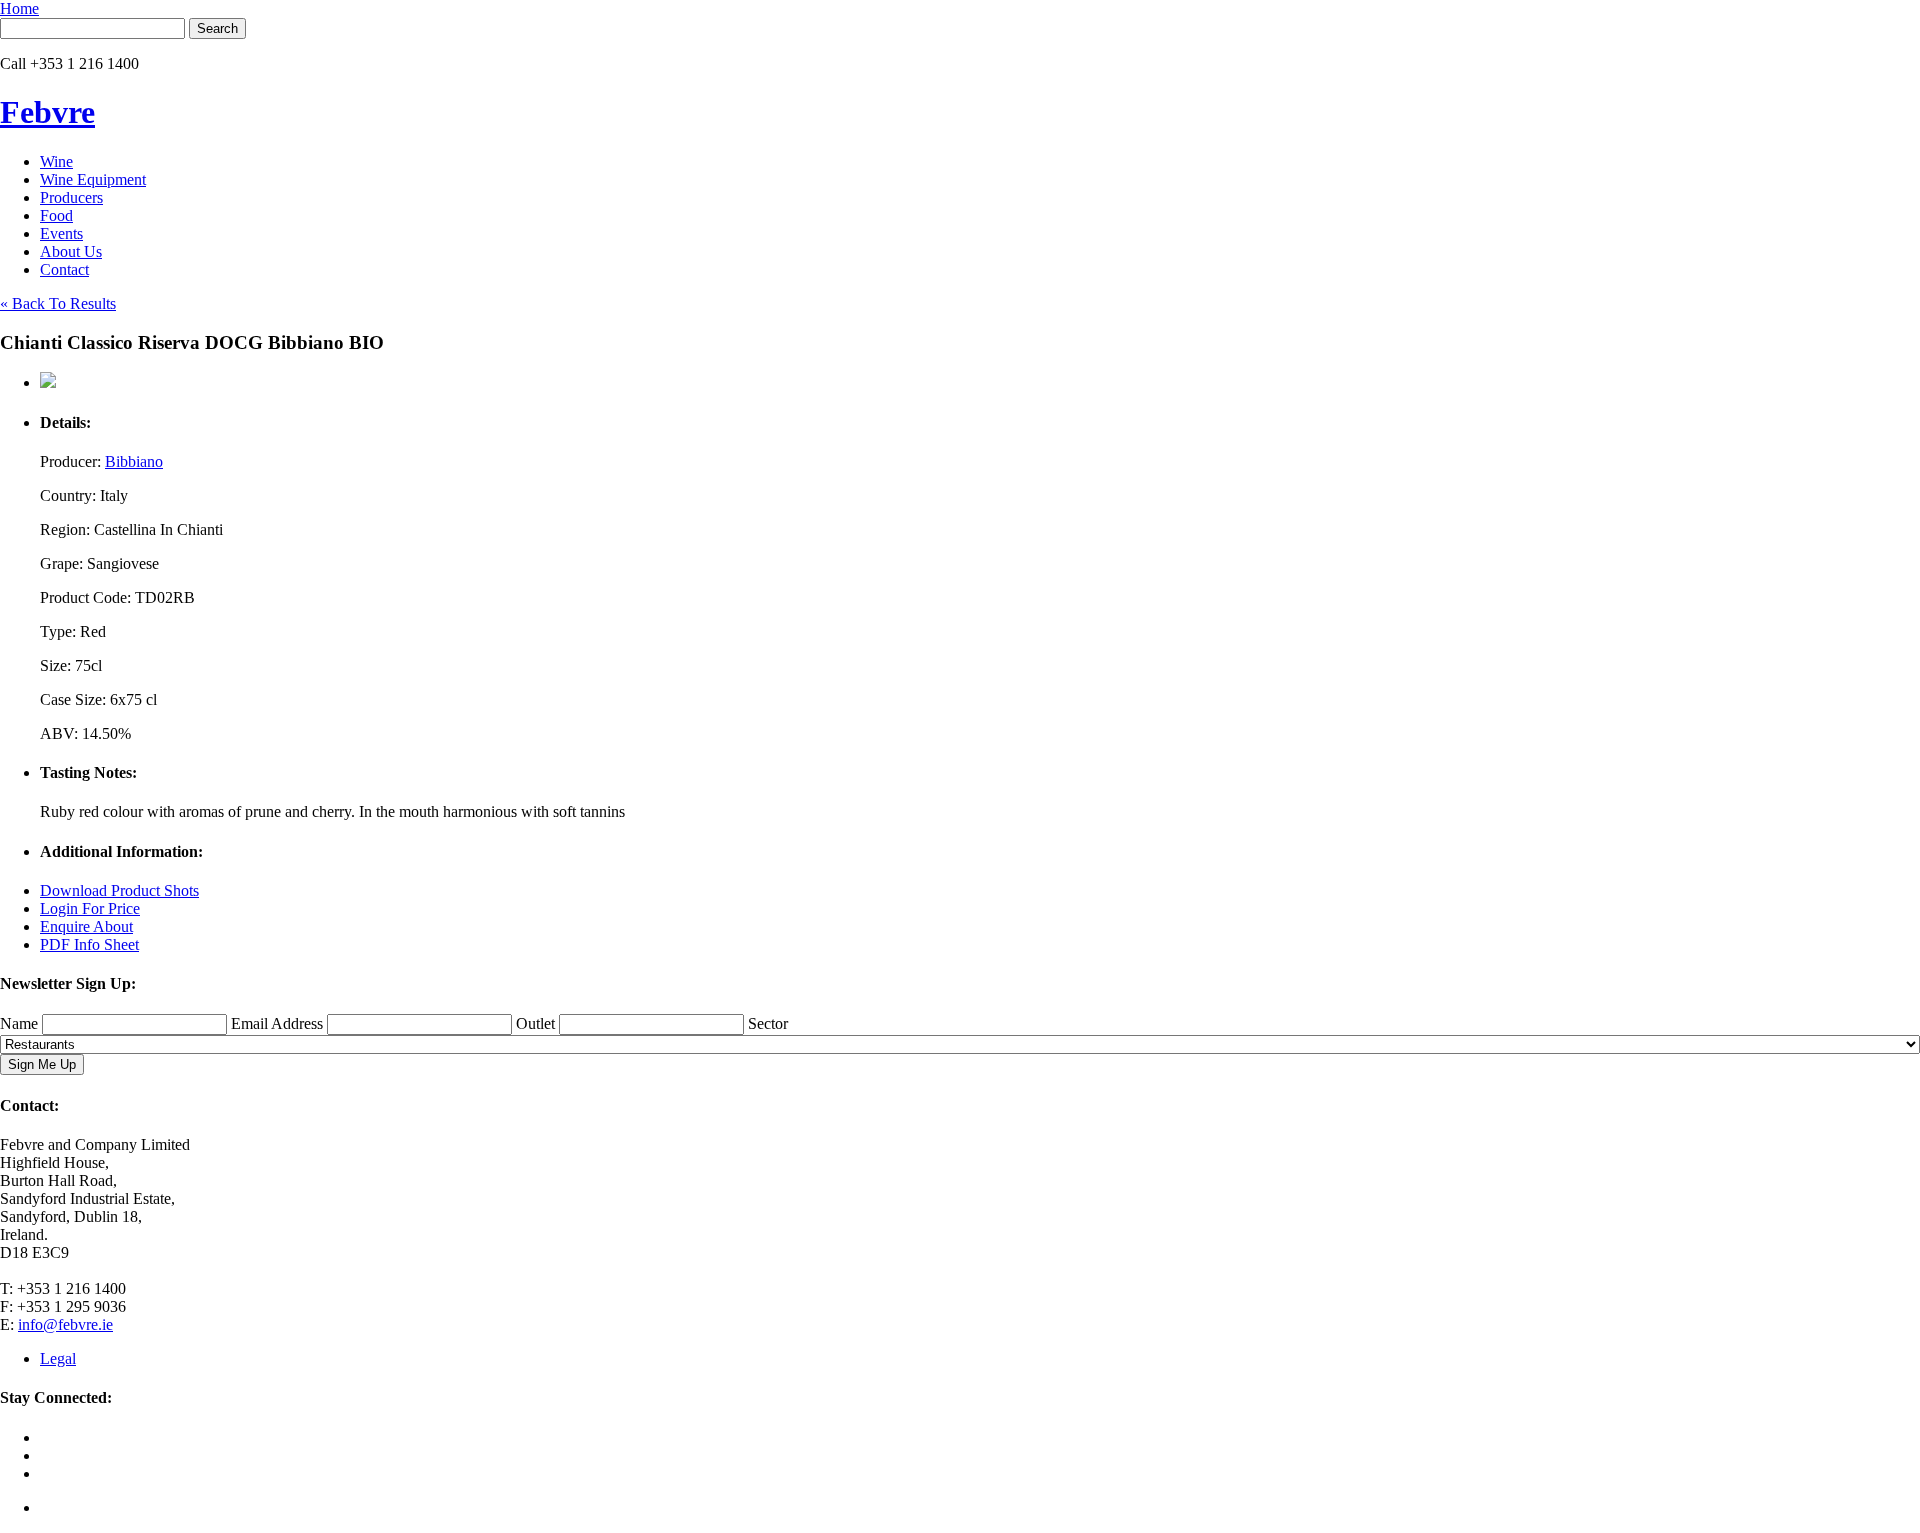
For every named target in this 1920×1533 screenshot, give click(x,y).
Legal (58, 1358)
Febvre (47, 112)
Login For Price (90, 908)
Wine (56, 161)
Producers (71, 197)
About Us (71, 251)
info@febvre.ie (65, 1324)
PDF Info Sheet (89, 944)
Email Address (277, 1023)
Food (56, 215)
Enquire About (86, 926)
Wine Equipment (93, 179)
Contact (64, 269)
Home (19, 8)
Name (19, 1023)
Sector (768, 1023)
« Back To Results (58, 303)
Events (61, 233)
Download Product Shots (119, 890)
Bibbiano (134, 461)
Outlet (535, 1023)
